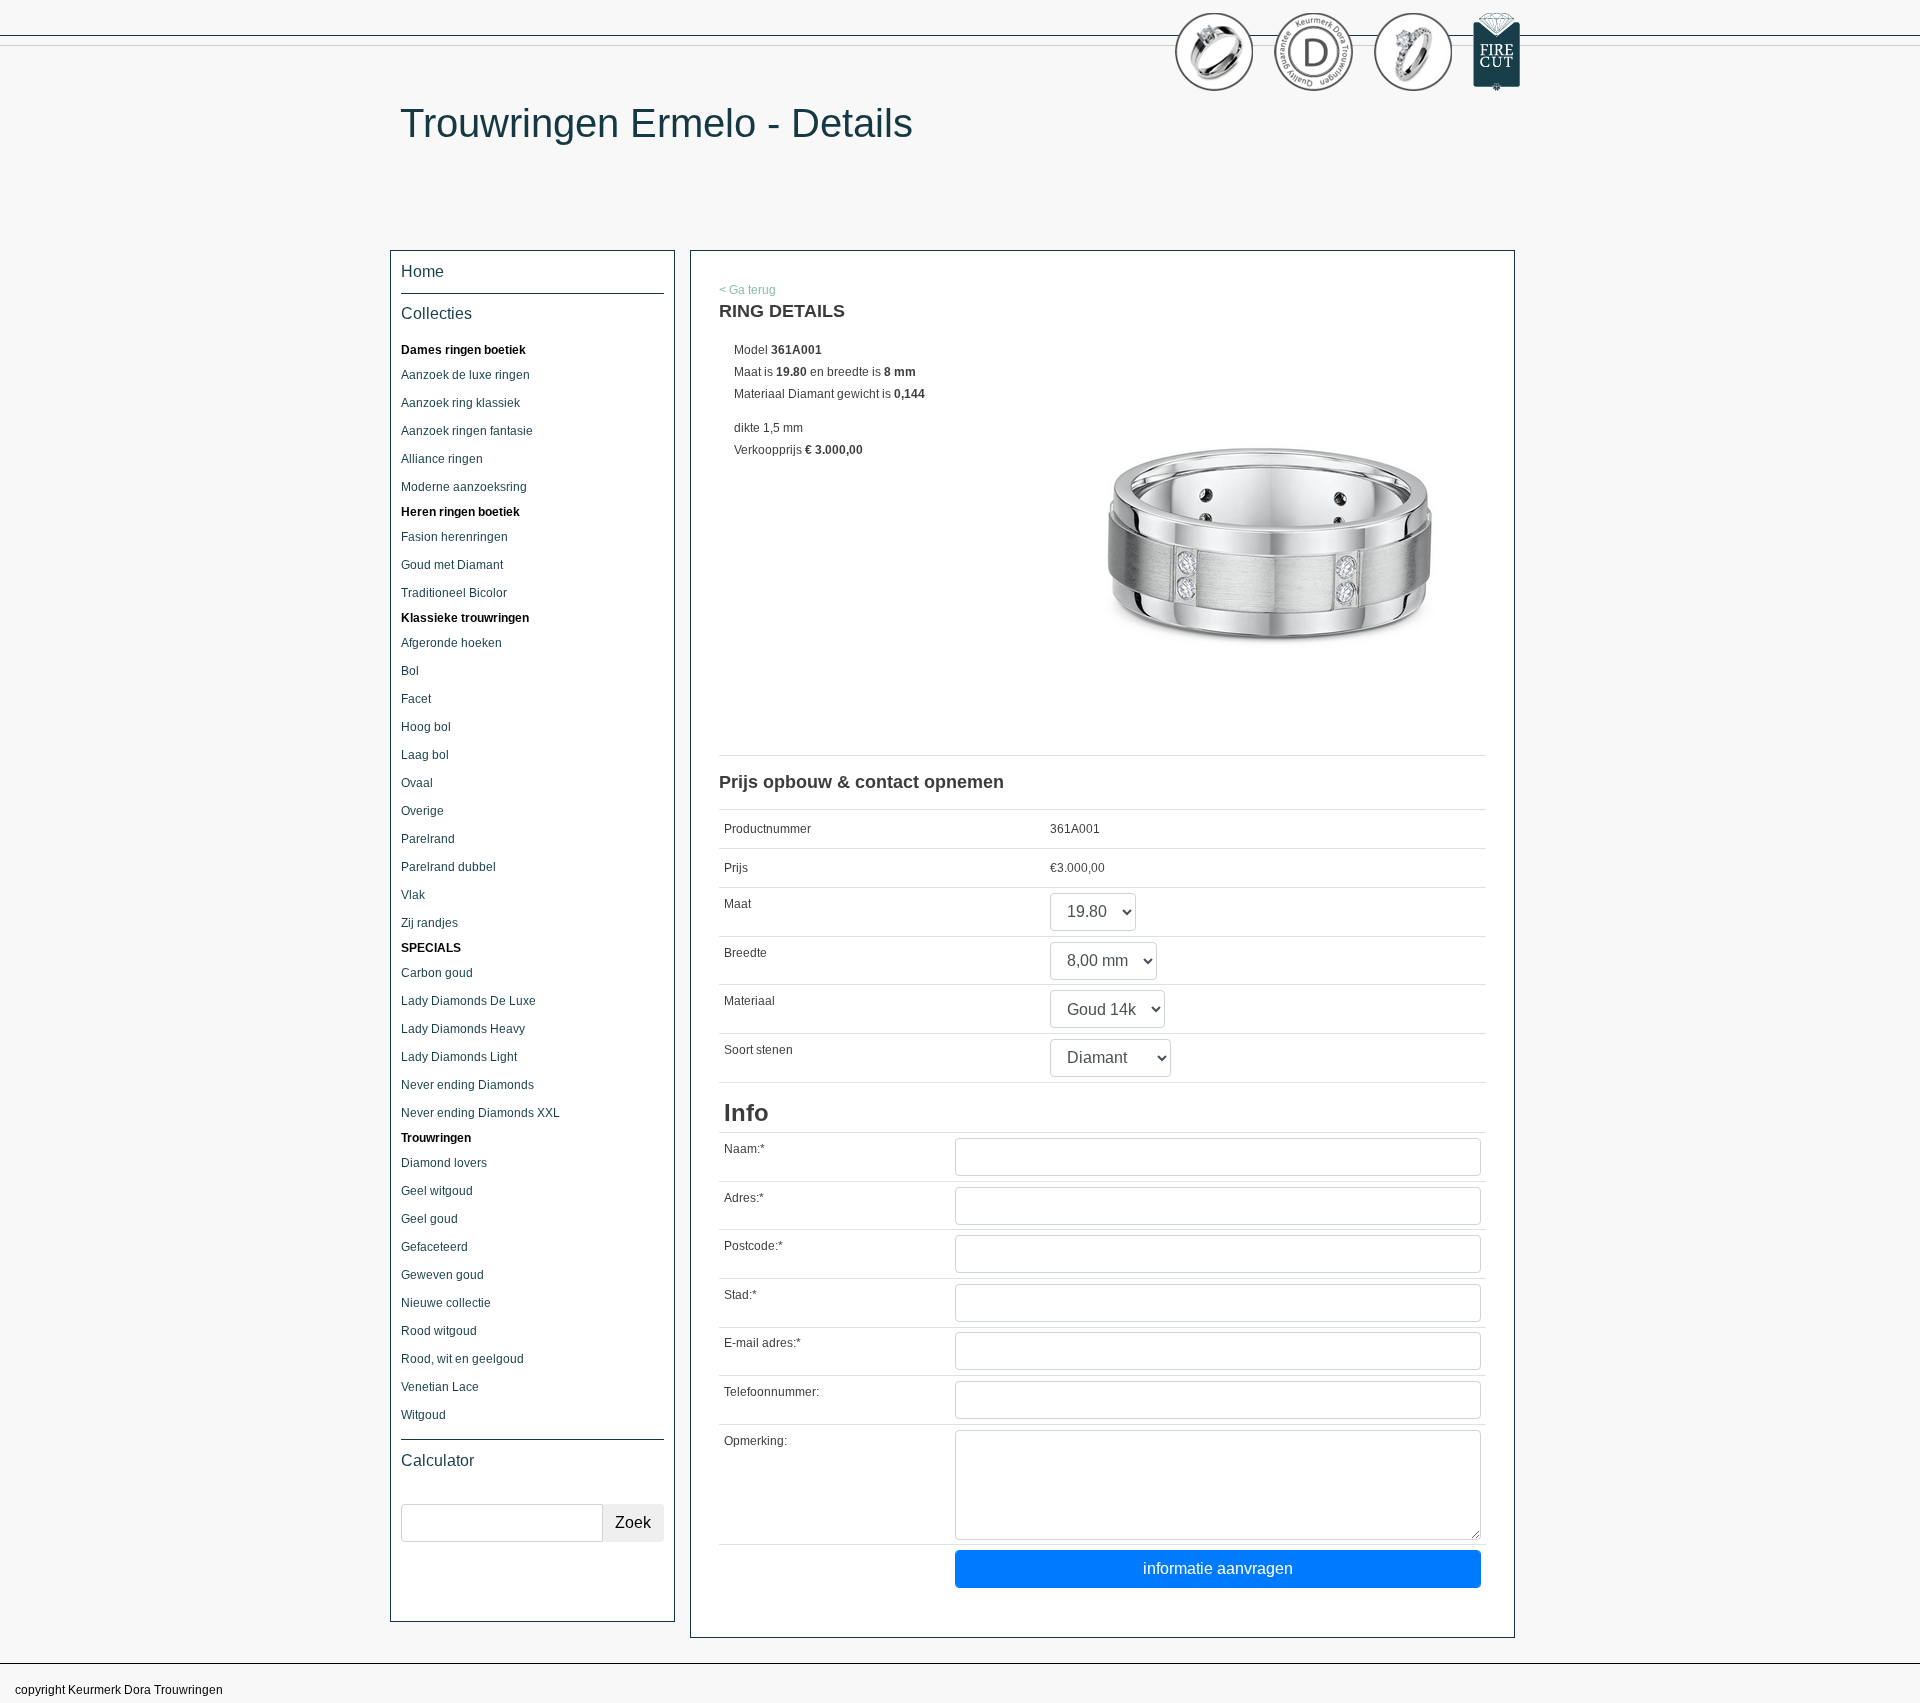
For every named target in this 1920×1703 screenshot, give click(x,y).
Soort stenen (758, 1050)
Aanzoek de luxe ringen (465, 375)
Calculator (437, 1460)
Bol (410, 671)
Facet (416, 699)
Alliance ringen (442, 459)
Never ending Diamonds (467, 1085)
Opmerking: (755, 1441)
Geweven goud (442, 1275)
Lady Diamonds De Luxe (468, 1001)
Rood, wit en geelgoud (462, 1359)
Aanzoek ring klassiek (460, 403)
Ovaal (417, 783)
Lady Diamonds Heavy (463, 1029)
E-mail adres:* (762, 1343)
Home (422, 271)
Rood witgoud (439, 1331)
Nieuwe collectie (446, 1303)
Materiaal (749, 1001)
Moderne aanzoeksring (464, 487)
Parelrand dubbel (448, 867)
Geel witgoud (437, 1191)
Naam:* (744, 1149)
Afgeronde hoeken (451, 643)
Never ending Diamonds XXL (480, 1113)
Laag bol (425, 755)
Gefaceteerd (434, 1247)
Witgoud (423, 1415)
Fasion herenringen (454, 537)
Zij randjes (429, 923)
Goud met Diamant (452, 565)
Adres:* (744, 1198)
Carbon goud (437, 973)
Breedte (745, 953)
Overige (422, 811)
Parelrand (428, 839)
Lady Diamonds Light (459, 1057)
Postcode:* (753, 1246)
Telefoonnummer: (771, 1392)
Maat (737, 904)
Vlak (413, 895)
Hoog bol (426, 727)
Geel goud (429, 1219)
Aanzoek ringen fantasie (467, 431)
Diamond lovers (444, 1163)
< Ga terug (747, 290)
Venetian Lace (440, 1387)
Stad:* (740, 1295)
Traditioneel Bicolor (454, 593)
